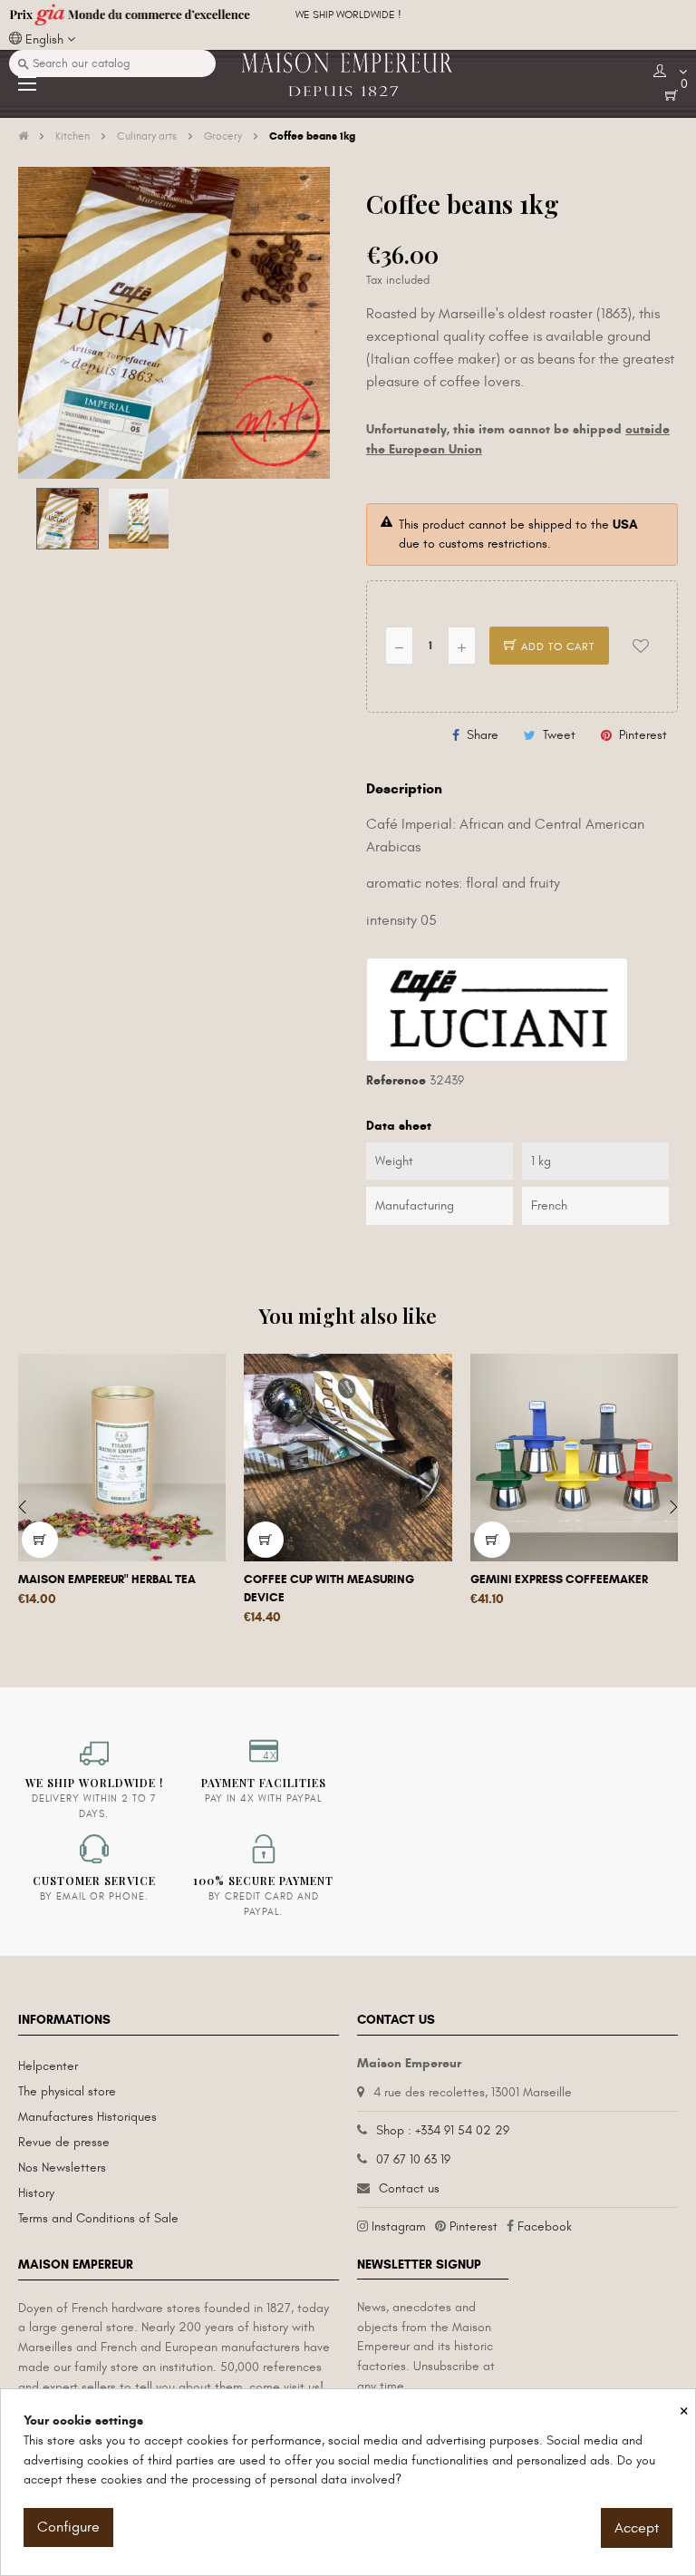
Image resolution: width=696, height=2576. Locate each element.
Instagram (399, 2226)
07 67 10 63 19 (413, 2159)
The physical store (67, 2091)
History (36, 2193)
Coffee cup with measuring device (329, 1589)
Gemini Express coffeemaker (559, 1580)
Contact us (409, 2188)
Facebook (545, 2226)
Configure (68, 2527)
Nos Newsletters (62, 2168)
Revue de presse (64, 2142)
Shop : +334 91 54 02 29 (443, 2130)
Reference (396, 1080)
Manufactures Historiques (87, 2117)
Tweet (559, 735)
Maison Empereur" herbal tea (107, 1580)
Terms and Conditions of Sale (98, 2218)
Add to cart (556, 646)
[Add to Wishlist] (641, 646)
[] (40, 1540)
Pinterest (643, 735)
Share (483, 735)
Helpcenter (48, 2066)
